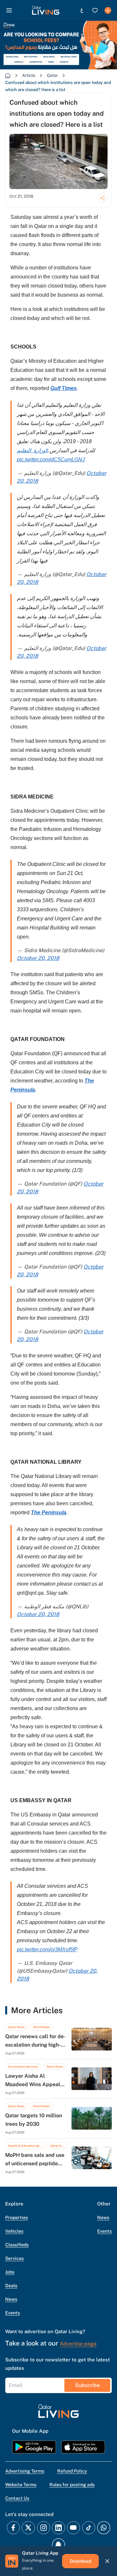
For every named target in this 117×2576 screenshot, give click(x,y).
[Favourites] (95, 10)
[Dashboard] (108, 10)
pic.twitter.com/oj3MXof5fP (47, 1950)
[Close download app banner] (107, 2561)
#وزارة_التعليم (33, 450)
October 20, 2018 (38, 958)
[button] (46, 10)
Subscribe (87, 2385)
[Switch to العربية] (82, 10)
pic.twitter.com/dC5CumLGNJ (51, 460)
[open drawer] (9, 10)
